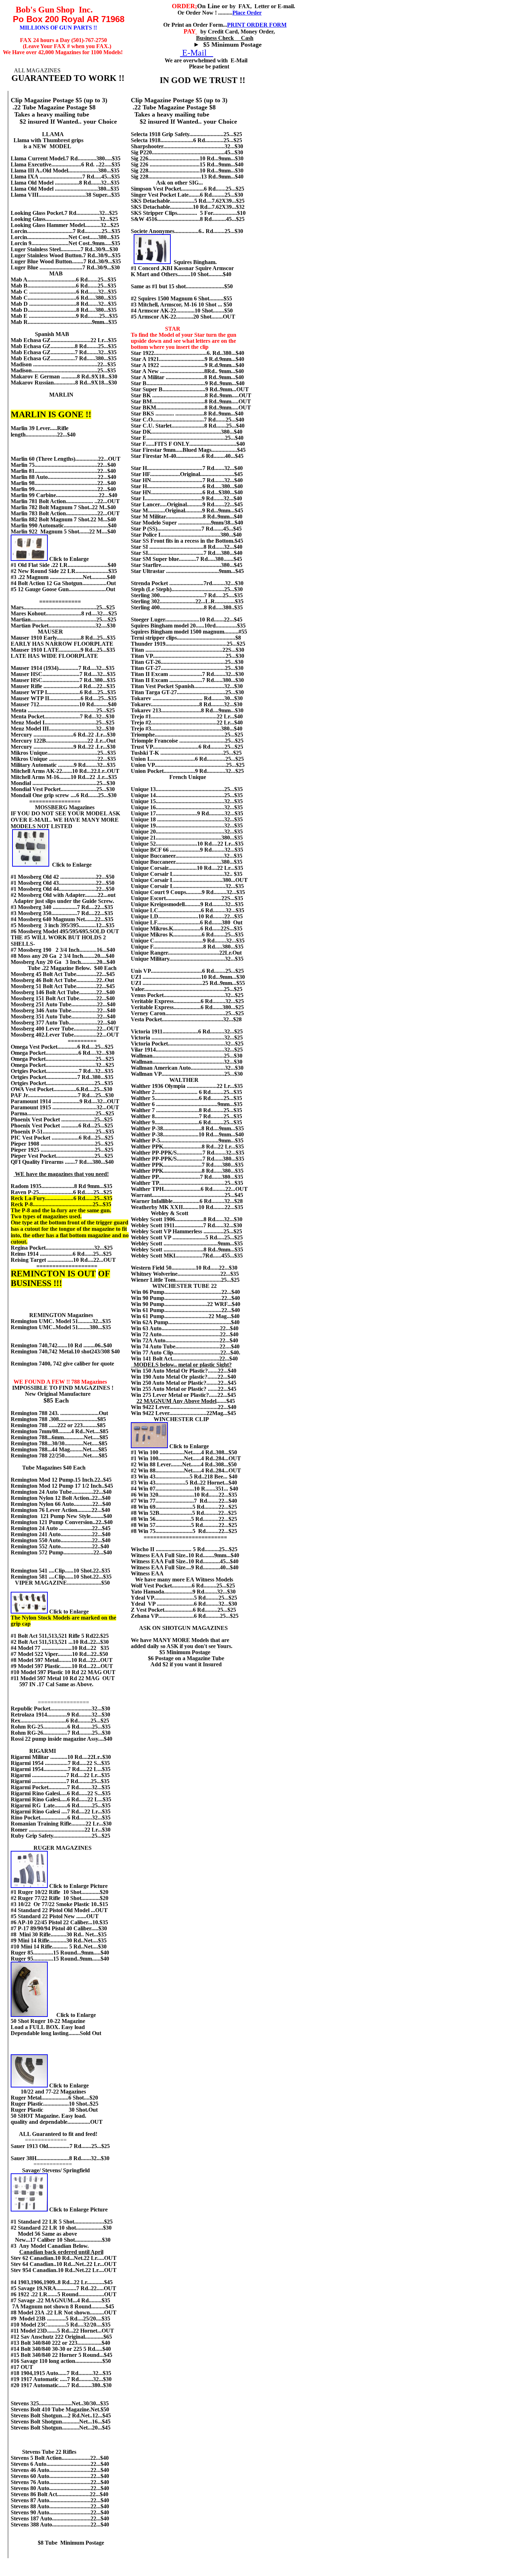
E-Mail (197, 53)
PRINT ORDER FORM (257, 25)
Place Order (247, 13)
